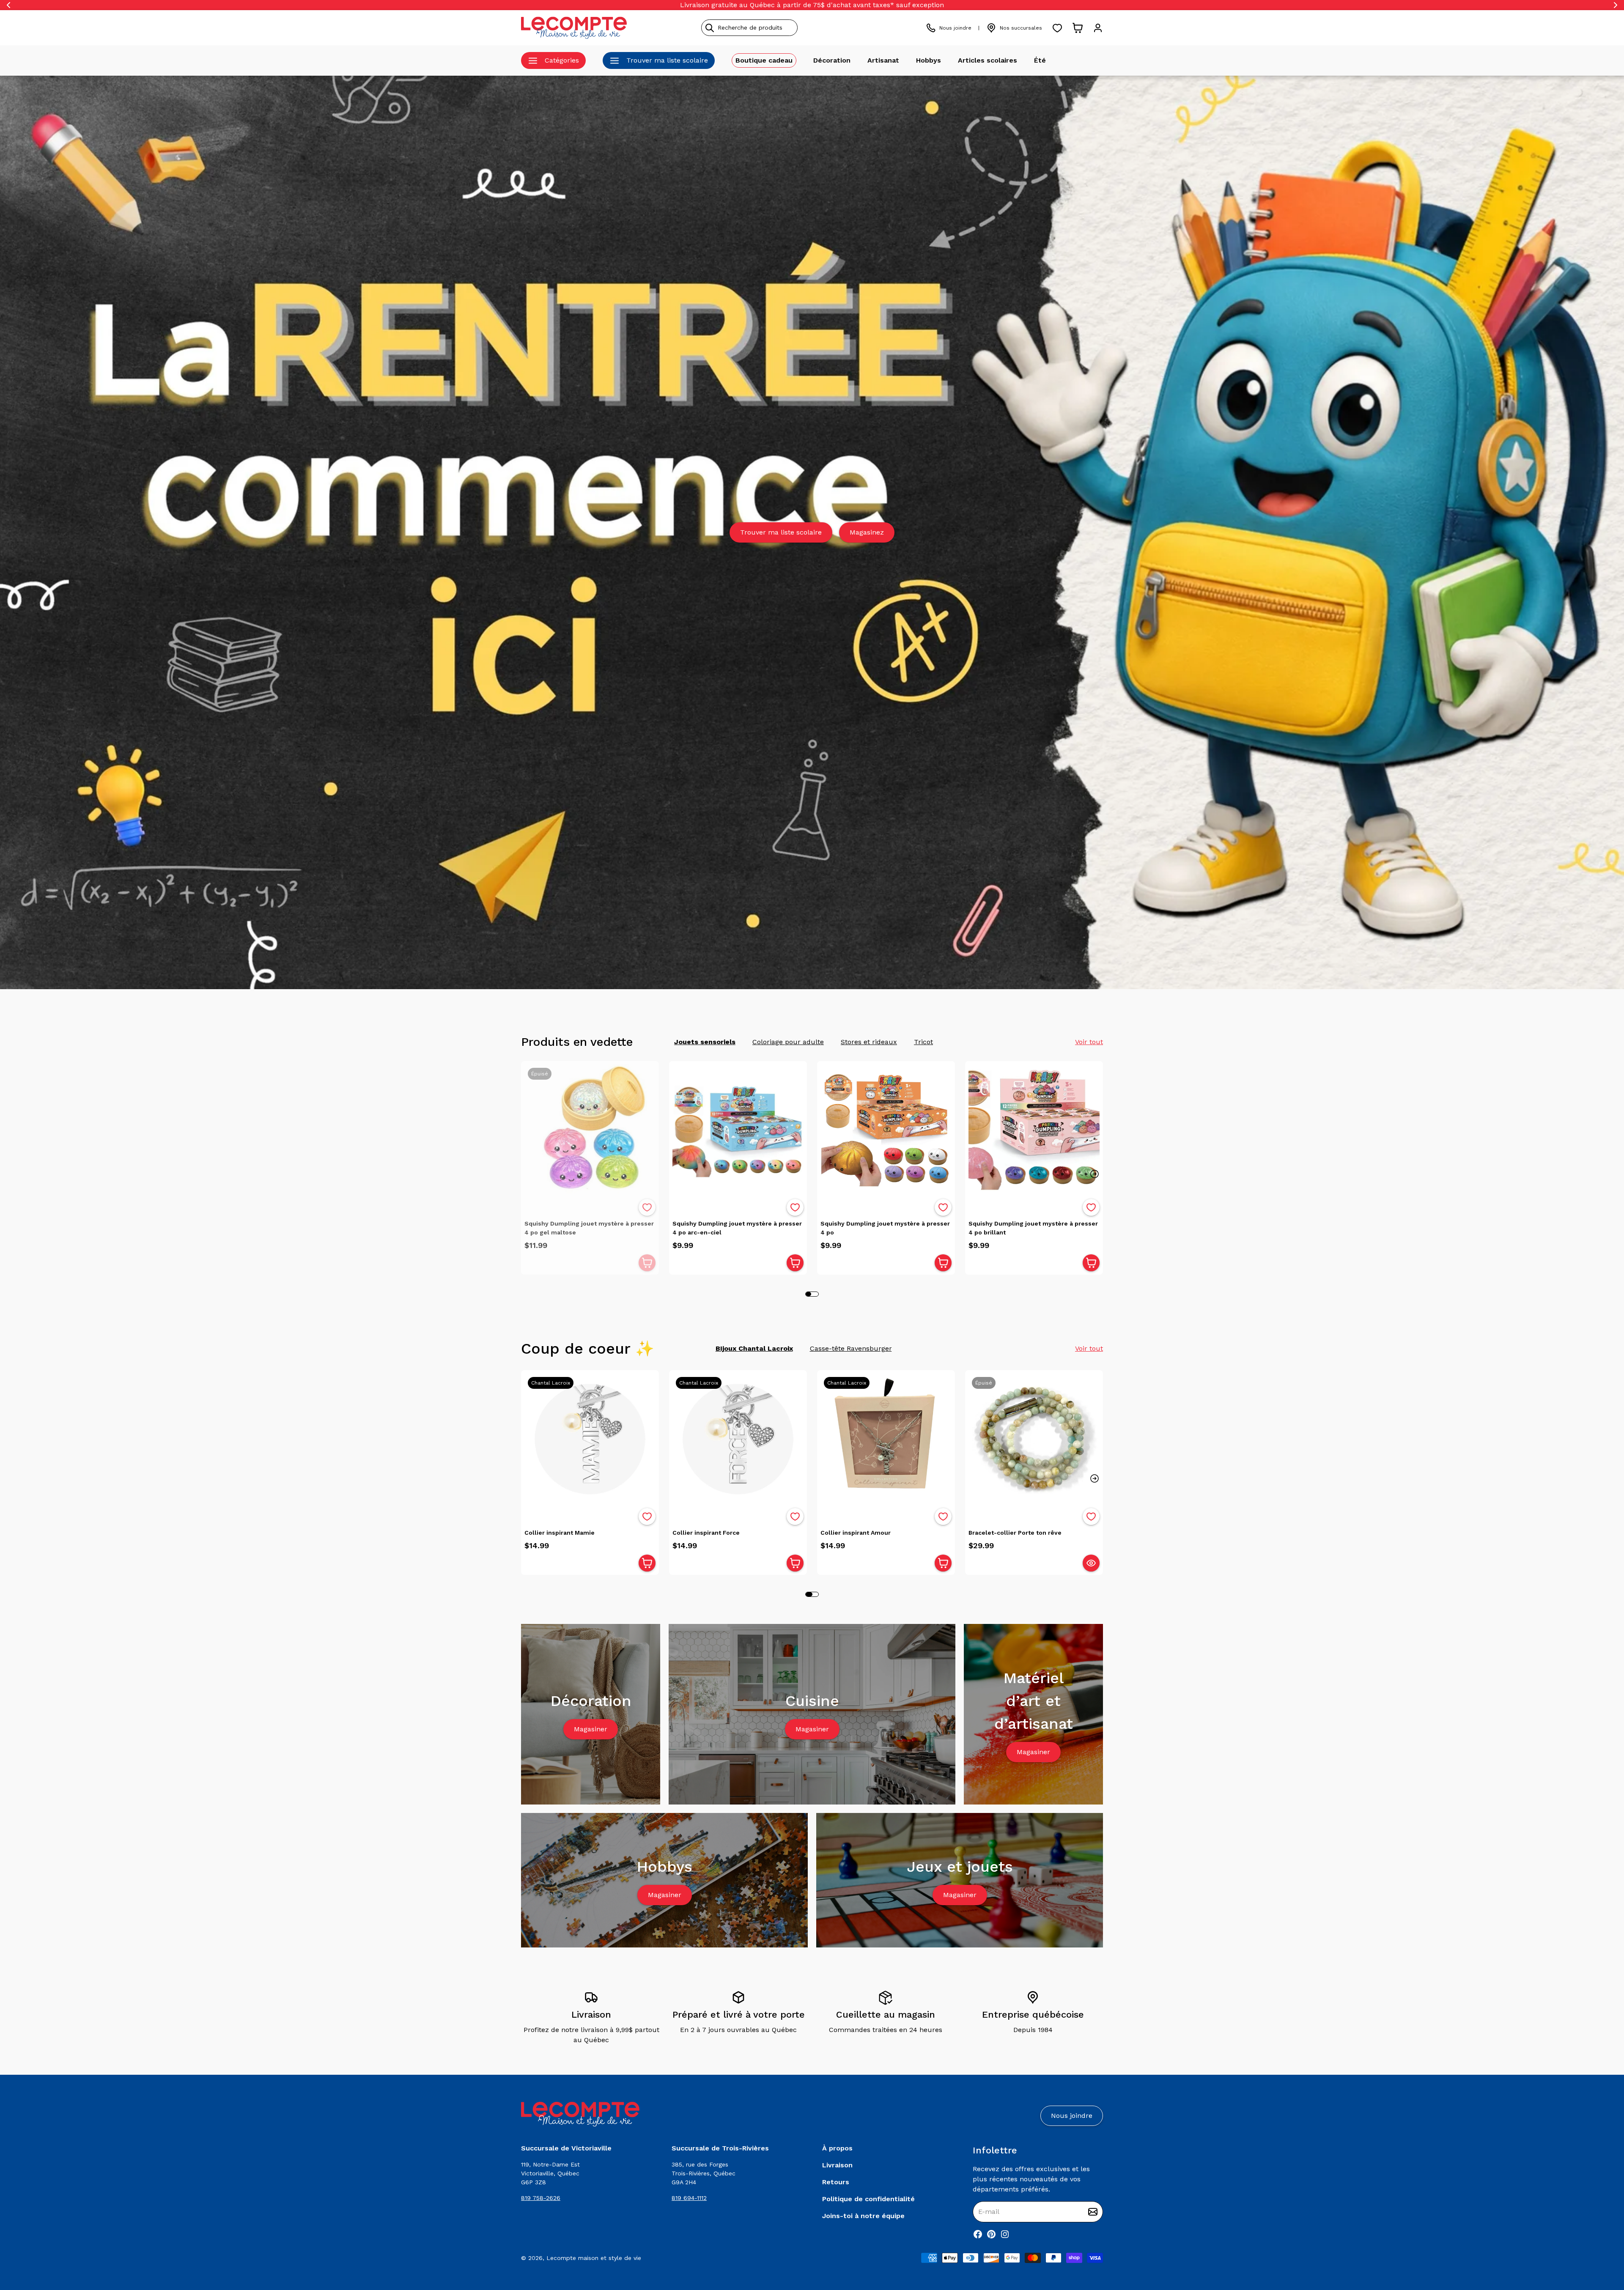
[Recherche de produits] (788, 28)
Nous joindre (955, 28)
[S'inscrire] (1093, 2212)
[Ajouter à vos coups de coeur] (647, 1207)
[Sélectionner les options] (1091, 1563)
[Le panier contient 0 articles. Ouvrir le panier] (1078, 28)
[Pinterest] (991, 2234)
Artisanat (883, 60)
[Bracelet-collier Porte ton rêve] (1034, 1439)
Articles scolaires (988, 60)
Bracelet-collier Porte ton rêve (1015, 1533)
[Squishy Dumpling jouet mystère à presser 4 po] (886, 1130)
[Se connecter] (1098, 28)
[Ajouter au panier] (647, 1263)
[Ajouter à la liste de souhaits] (647, 1207)
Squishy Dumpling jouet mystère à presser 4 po (885, 1228)
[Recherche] (710, 28)
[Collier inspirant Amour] (886, 1439)
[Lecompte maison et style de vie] (574, 28)
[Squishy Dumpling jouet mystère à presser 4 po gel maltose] (590, 1130)
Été (1040, 60)
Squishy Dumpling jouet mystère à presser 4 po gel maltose (589, 1228)
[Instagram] (1005, 2234)
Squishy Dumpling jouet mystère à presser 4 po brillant (1033, 1228)
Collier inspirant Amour (856, 1533)
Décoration (832, 60)
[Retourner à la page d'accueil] (580, 2114)
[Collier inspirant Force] (738, 1439)
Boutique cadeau (764, 60)
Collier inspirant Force (706, 1533)
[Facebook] (978, 2234)
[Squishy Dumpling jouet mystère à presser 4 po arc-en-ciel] (738, 1130)
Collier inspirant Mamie (560, 1533)
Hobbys (929, 60)
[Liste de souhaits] (1057, 28)
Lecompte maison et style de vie (594, 2258)
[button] (1095, 1174)
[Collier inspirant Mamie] (590, 1439)
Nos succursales (1021, 28)
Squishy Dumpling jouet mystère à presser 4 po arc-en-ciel (737, 1228)
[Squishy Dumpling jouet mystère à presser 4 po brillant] (1034, 1130)
